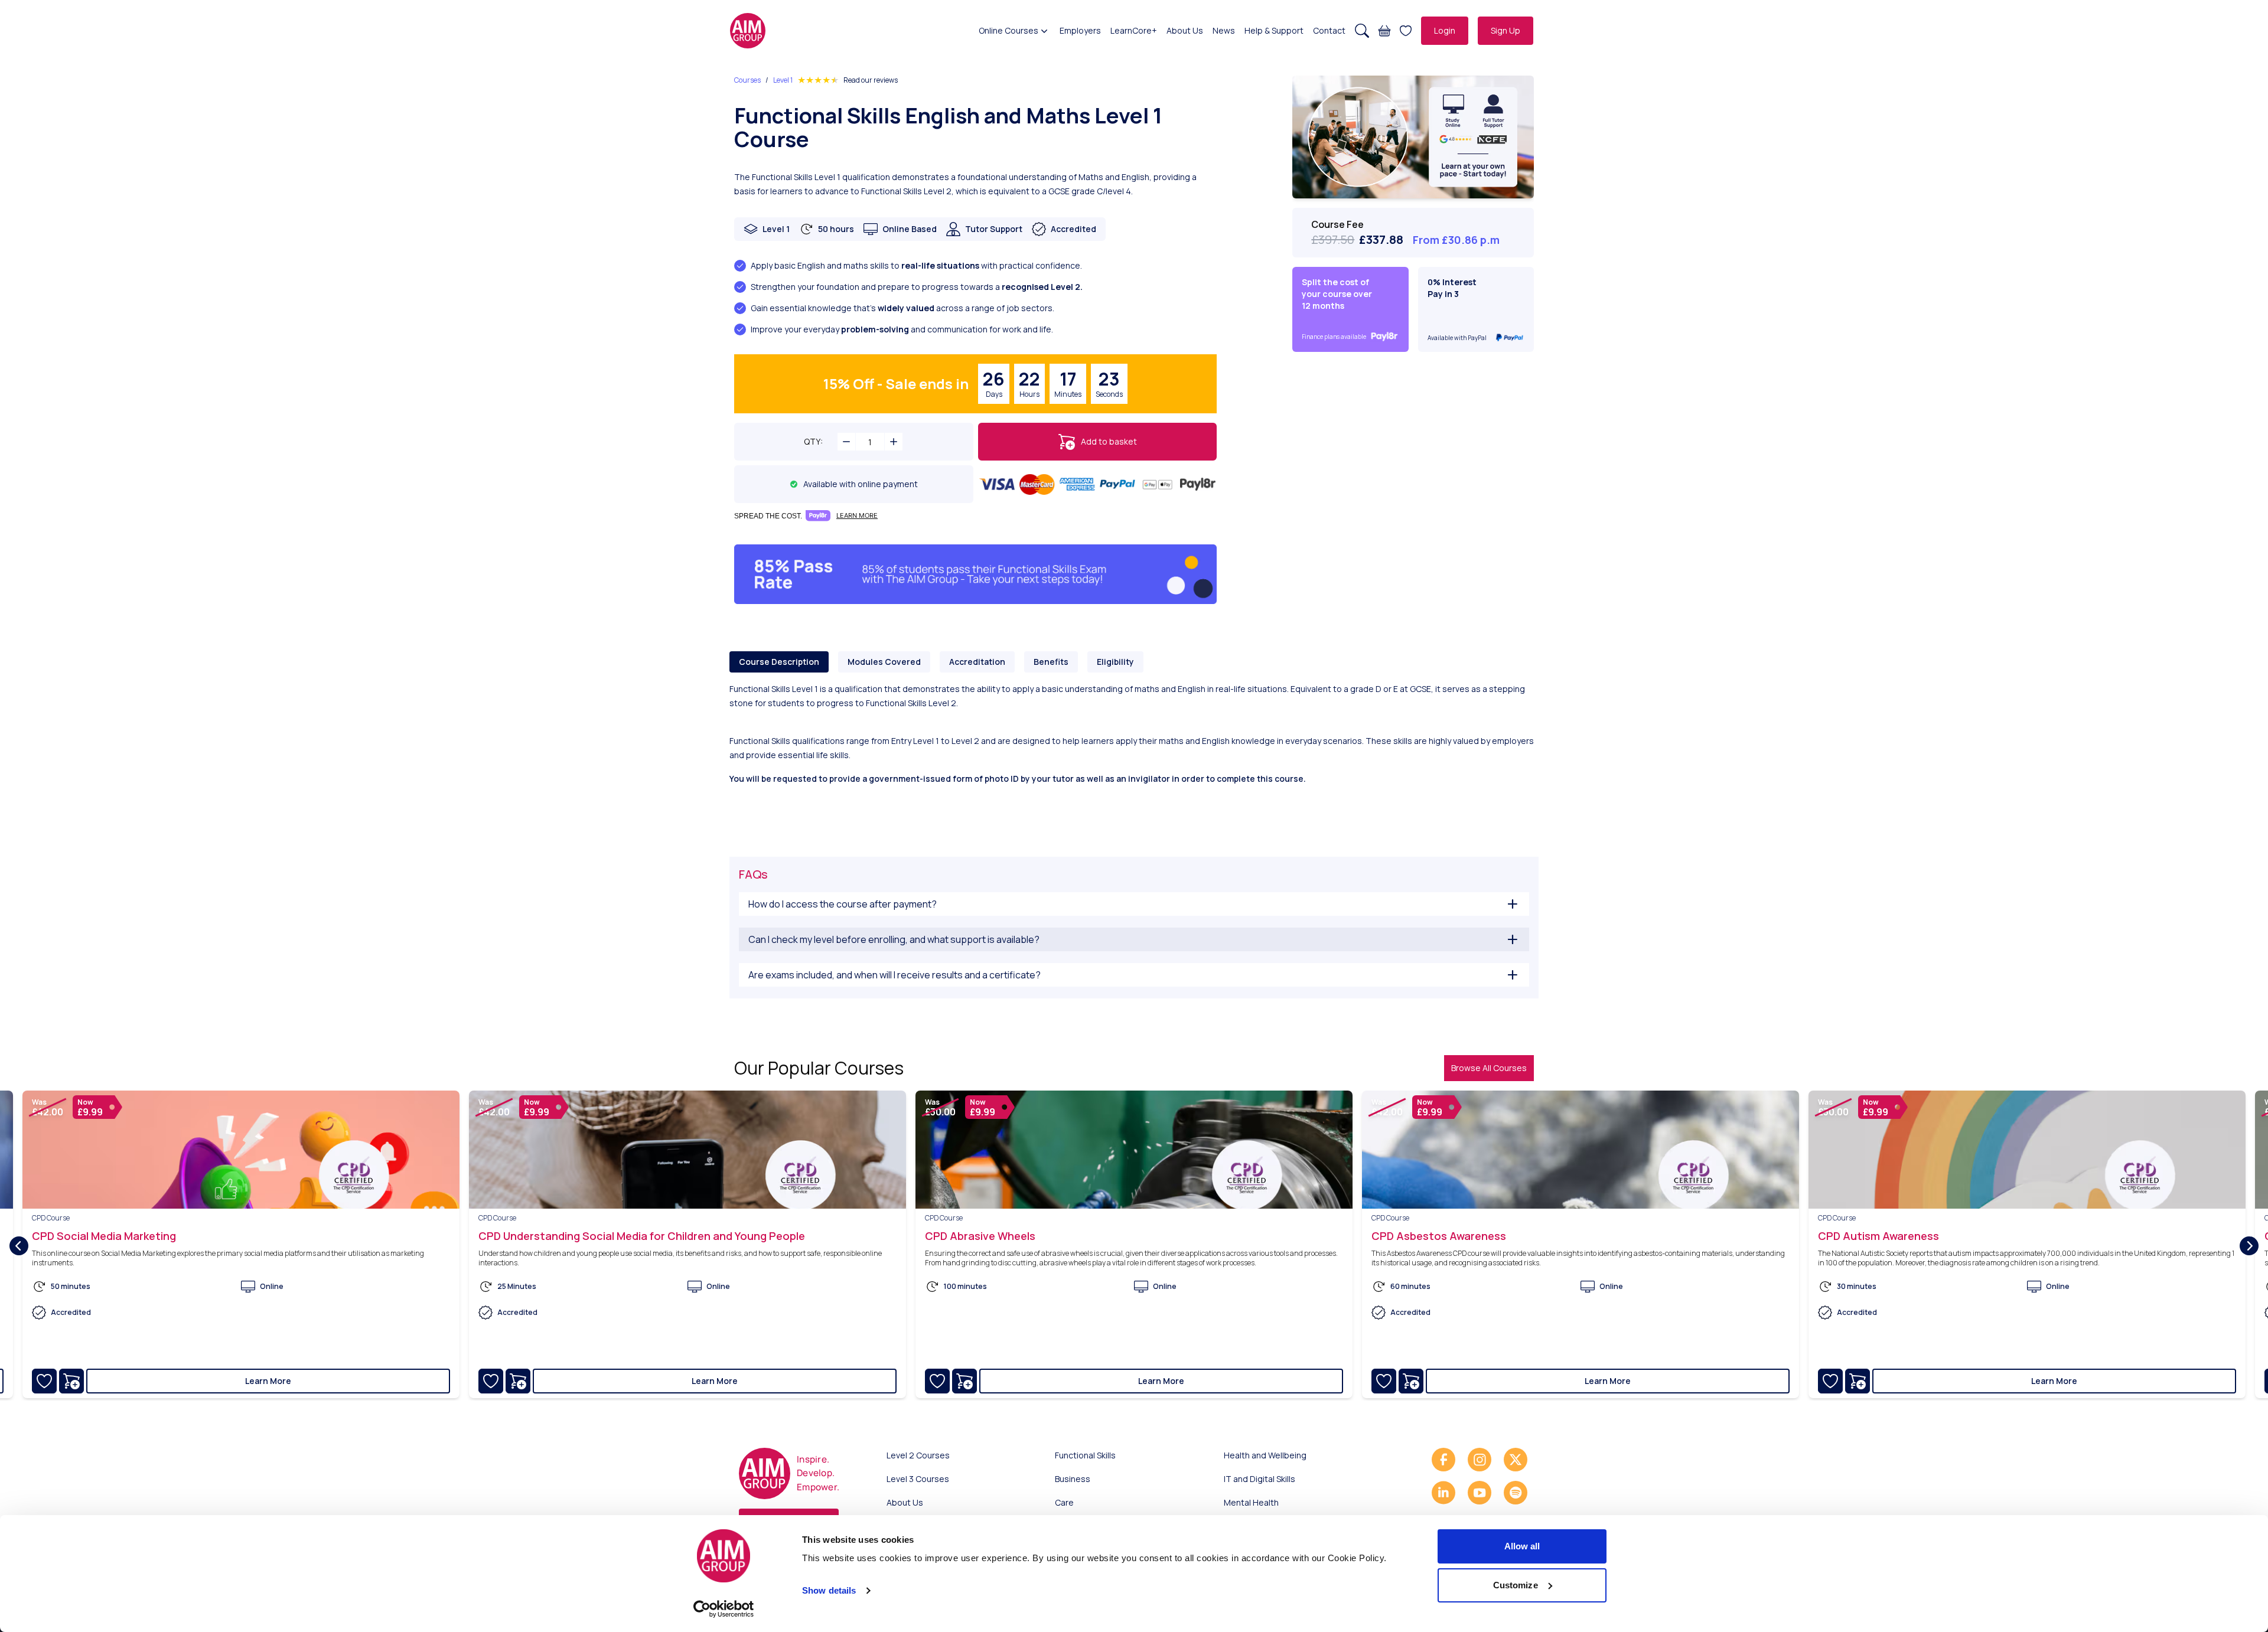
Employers (1080, 30)
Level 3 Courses (918, 1479)
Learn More (268, 1381)
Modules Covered (884, 662)
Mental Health (1251, 1502)
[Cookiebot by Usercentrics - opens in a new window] (724, 1609)
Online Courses (1008, 30)
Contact (1329, 30)
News (1224, 30)
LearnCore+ (1134, 30)
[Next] (2249, 1246)
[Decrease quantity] (846, 442)
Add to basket (1109, 441)
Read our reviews (871, 80)
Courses (747, 80)
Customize (1516, 1585)
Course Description (779, 662)
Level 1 (783, 80)
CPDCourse (51, 1218)
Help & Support (1274, 30)
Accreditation (977, 662)
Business (1073, 1479)
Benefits (1051, 662)
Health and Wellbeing (1265, 1455)
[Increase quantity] (894, 442)
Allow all (1522, 1546)
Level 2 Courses (918, 1455)
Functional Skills (1085, 1455)
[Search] (1362, 31)
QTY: (813, 441)
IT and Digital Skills (1260, 1479)
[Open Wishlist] (1406, 31)
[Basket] (1384, 31)
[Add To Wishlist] (44, 1381)
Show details (829, 1590)
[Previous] (19, 1246)
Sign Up (1506, 30)
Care (1064, 1502)
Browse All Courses (1489, 1068)
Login (1445, 30)
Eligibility (1115, 662)
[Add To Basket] (71, 1381)
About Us (1185, 30)
